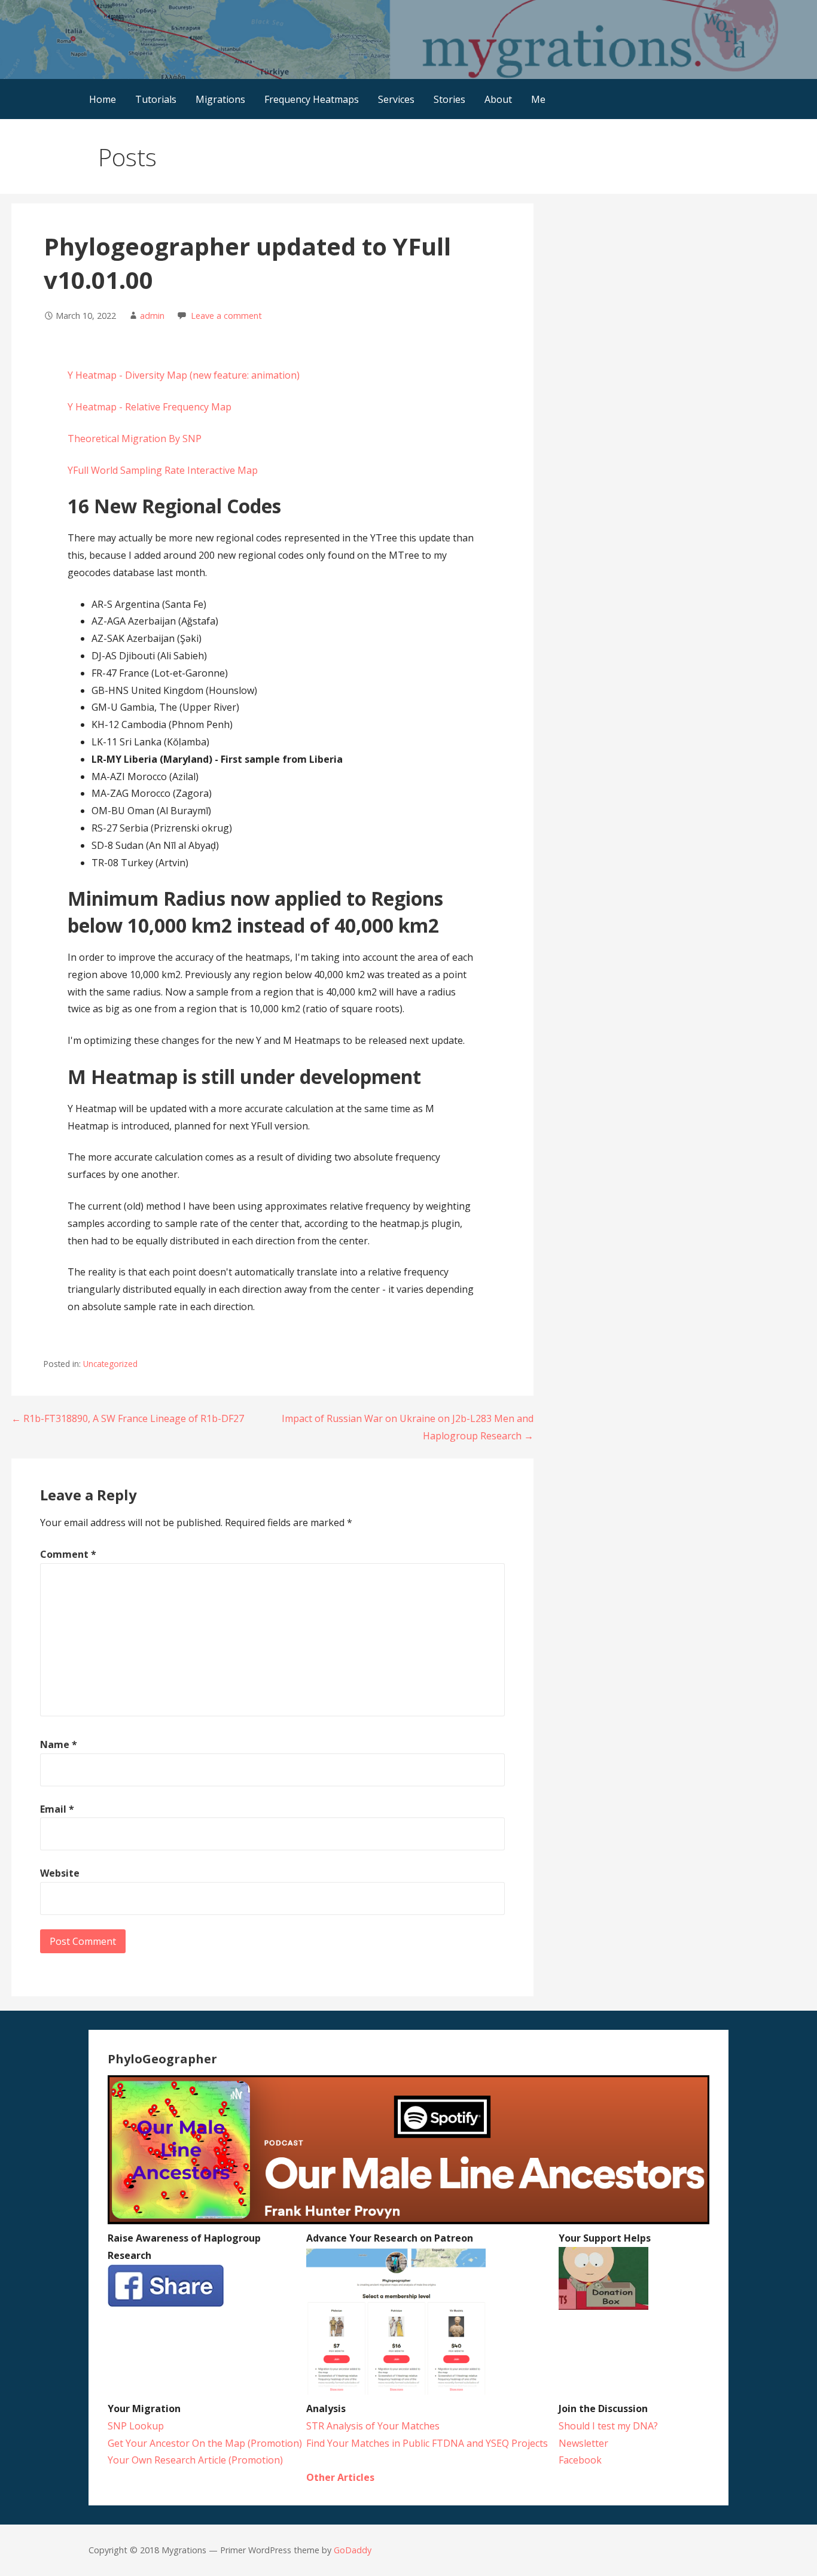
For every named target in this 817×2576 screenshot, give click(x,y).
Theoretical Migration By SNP (135, 439)
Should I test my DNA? (608, 2426)
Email (57, 1809)
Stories (449, 99)
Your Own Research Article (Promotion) (195, 2460)
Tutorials (156, 99)
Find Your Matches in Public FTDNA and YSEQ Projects (427, 2443)
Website (60, 1873)
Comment (68, 1554)
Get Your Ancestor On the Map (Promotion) (205, 2443)
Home (103, 99)
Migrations (220, 99)
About (498, 99)
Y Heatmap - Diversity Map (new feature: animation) (184, 375)
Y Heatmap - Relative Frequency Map (150, 407)
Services (396, 99)
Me (538, 99)
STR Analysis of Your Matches (373, 2426)
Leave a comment (226, 316)
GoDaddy (353, 2550)
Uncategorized (110, 1364)
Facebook (580, 2460)
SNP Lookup (136, 2426)
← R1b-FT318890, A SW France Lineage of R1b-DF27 (128, 1418)
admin (152, 316)
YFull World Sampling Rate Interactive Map (163, 470)
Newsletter (583, 2443)
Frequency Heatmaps (312, 99)
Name (59, 1744)
